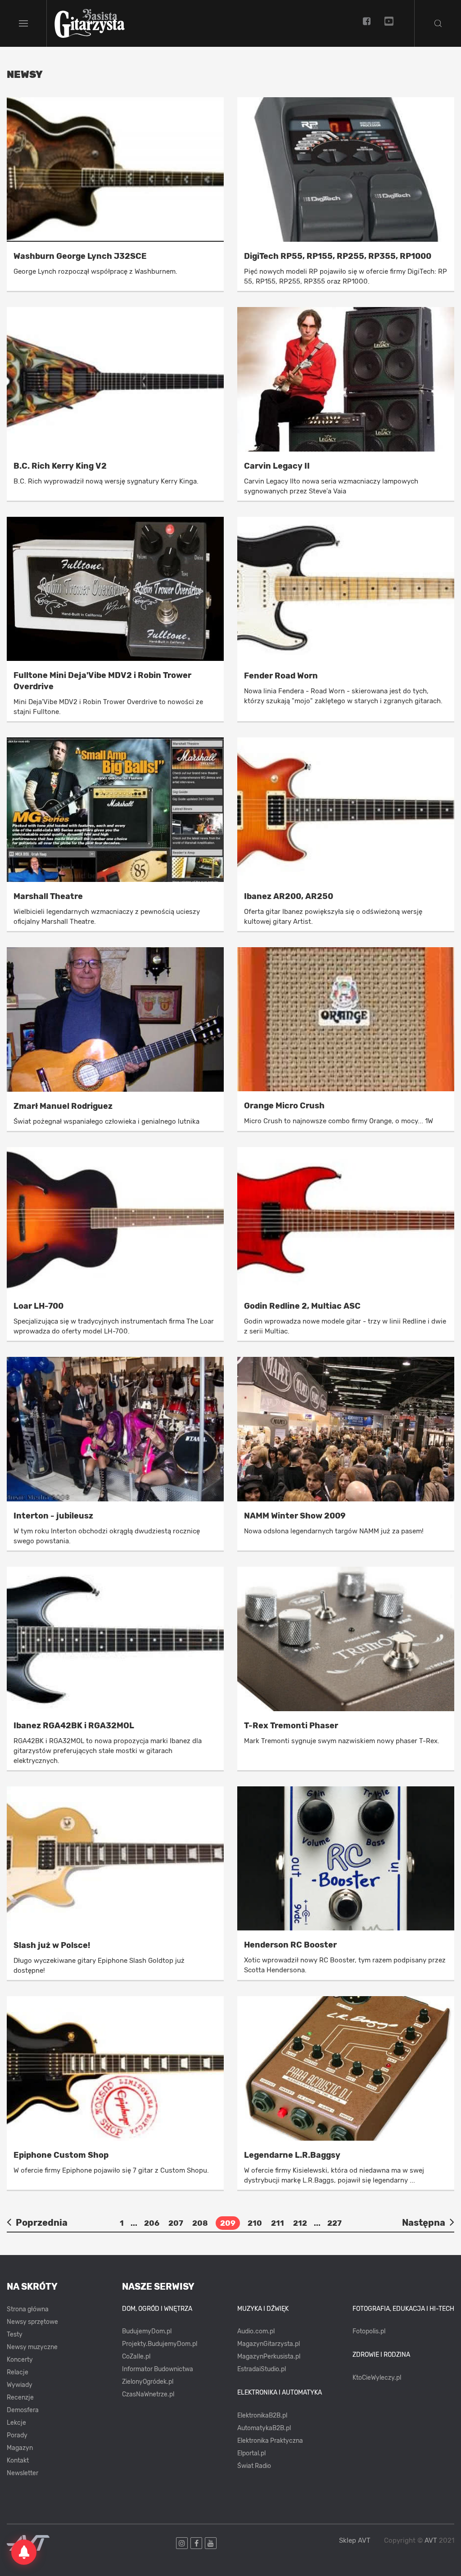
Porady (17, 2435)
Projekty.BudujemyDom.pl (160, 2344)
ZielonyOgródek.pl (148, 2382)
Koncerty (20, 2360)
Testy (15, 2334)
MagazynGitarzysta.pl (269, 2344)
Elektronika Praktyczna (270, 2441)
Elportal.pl (251, 2453)
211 (278, 2223)
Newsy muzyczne (32, 2347)
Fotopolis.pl (369, 2331)
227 (334, 2223)
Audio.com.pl (256, 2331)
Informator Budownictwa (158, 2369)
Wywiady (20, 2385)
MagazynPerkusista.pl (269, 2357)
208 (200, 2223)
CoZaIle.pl (136, 2357)
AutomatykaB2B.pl (264, 2428)
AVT (431, 2540)
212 (300, 2223)
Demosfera (23, 2410)
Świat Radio (254, 2466)
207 (176, 2223)
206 (152, 2223)
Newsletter (23, 2473)
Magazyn (20, 2448)
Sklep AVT (355, 2541)
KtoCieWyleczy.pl (377, 2378)
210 (255, 2223)
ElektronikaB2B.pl (262, 2416)
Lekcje (16, 2423)
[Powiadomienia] (24, 2552)
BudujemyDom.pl (147, 2331)
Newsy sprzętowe (32, 2322)
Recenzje (20, 2397)
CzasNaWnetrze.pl (148, 2394)
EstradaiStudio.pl (262, 2369)
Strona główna (28, 2309)
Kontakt (18, 2461)
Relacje (18, 2372)
